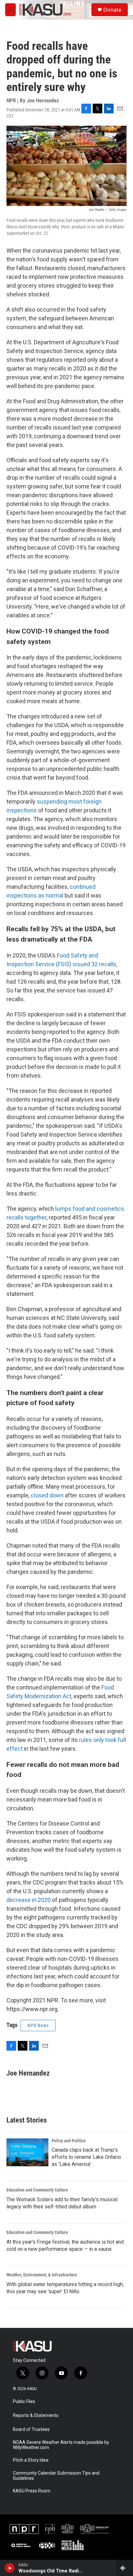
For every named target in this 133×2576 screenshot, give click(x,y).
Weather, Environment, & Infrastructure (42, 2275)
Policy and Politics (69, 2141)
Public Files (24, 2402)
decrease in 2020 (29, 1900)
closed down (47, 1495)
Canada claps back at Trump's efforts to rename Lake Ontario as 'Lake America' (86, 2157)
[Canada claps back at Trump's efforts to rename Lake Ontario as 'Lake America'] (27, 2152)
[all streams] (124, 2568)
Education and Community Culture (37, 2190)
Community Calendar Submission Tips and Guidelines (56, 2476)
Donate (112, 10)
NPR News (38, 2025)
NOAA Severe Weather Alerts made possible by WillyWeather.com (61, 2445)
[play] (10, 2568)
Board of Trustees (31, 2429)
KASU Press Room (32, 2491)
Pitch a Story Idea (31, 2460)
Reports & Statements (36, 2416)
